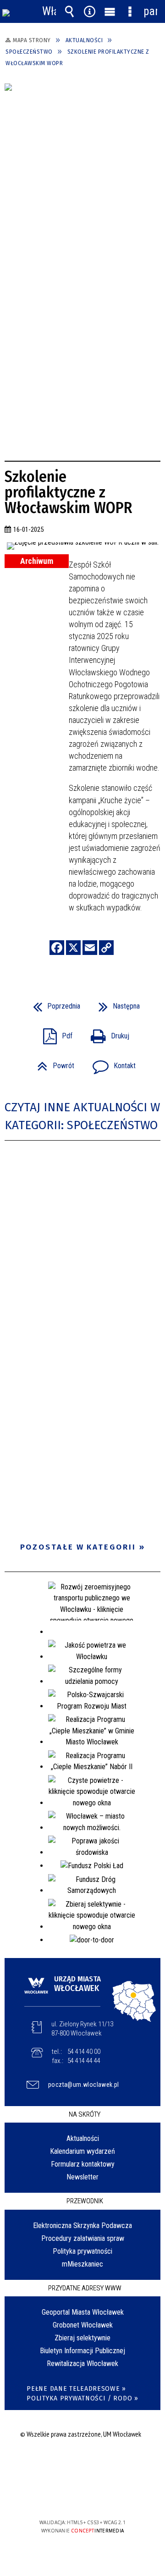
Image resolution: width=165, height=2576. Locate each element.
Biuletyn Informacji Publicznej (82, 2351)
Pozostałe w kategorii (78, 1547)
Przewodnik (85, 2201)
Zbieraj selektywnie (82, 2338)
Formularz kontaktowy (83, 2164)
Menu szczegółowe (130, 11)
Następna (115, 1003)
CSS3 (82, 2496)
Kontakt (110, 1063)
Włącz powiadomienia (49, 11)
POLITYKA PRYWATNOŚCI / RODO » (82, 2398)
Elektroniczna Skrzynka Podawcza (82, 2226)
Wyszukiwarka (69, 11)
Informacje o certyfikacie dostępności (83, 2463)
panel (150, 11)
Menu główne (110, 11)
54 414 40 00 (84, 2052)
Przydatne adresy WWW (85, 2288)
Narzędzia (89, 11)
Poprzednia (53, 1003)
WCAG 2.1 (110, 2496)
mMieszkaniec (82, 2264)
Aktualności (83, 2138)
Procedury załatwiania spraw (83, 2238)
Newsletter (82, 2177)
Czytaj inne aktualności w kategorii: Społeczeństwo (82, 1116)
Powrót (52, 1063)
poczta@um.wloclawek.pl (84, 2085)
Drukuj (106, 1033)
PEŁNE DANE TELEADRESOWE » (76, 2389)
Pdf (54, 1033)
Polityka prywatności (82, 2251)
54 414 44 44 (84, 2061)
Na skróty (85, 2114)
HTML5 (68, 2496)
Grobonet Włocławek (83, 2325)
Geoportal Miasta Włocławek (83, 2312)
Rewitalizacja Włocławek (82, 2364)
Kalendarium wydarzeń (82, 2151)
